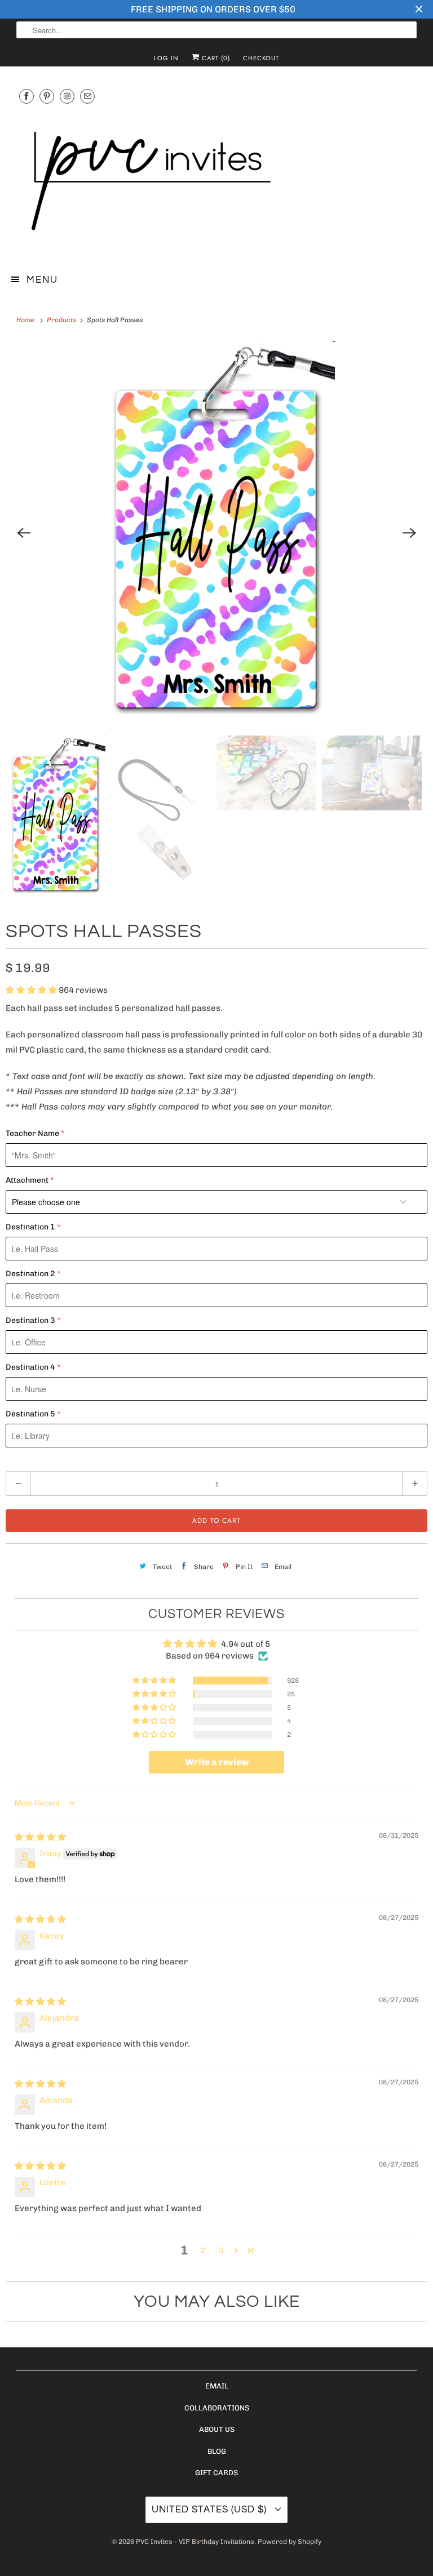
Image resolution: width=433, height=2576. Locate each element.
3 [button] (221, 2250)
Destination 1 (30, 1227)
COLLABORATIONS (217, 2408)
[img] (40, 1837)
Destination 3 (30, 1320)
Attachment (27, 1180)
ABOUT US (217, 2429)
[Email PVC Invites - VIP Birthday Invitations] (87, 96)
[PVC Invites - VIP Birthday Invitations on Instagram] (67, 96)
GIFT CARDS (216, 2473)
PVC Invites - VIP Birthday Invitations (195, 2542)
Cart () (215, 58)
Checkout (261, 58)
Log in (166, 58)
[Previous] (24, 533)
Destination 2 (30, 1274)
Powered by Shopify (290, 2542)
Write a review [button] (217, 1762)
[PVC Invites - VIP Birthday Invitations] (216, 182)
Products (62, 320)
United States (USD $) (211, 2510)
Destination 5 (30, 1414)
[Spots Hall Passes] (216, 533)
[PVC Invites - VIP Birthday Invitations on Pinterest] (47, 96)
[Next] (409, 533)
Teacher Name (32, 1133)
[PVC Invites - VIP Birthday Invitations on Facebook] (26, 96)
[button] (32, 990)
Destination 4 (30, 1367)
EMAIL (217, 2386)
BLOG (217, 2451)
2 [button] (203, 2250)
